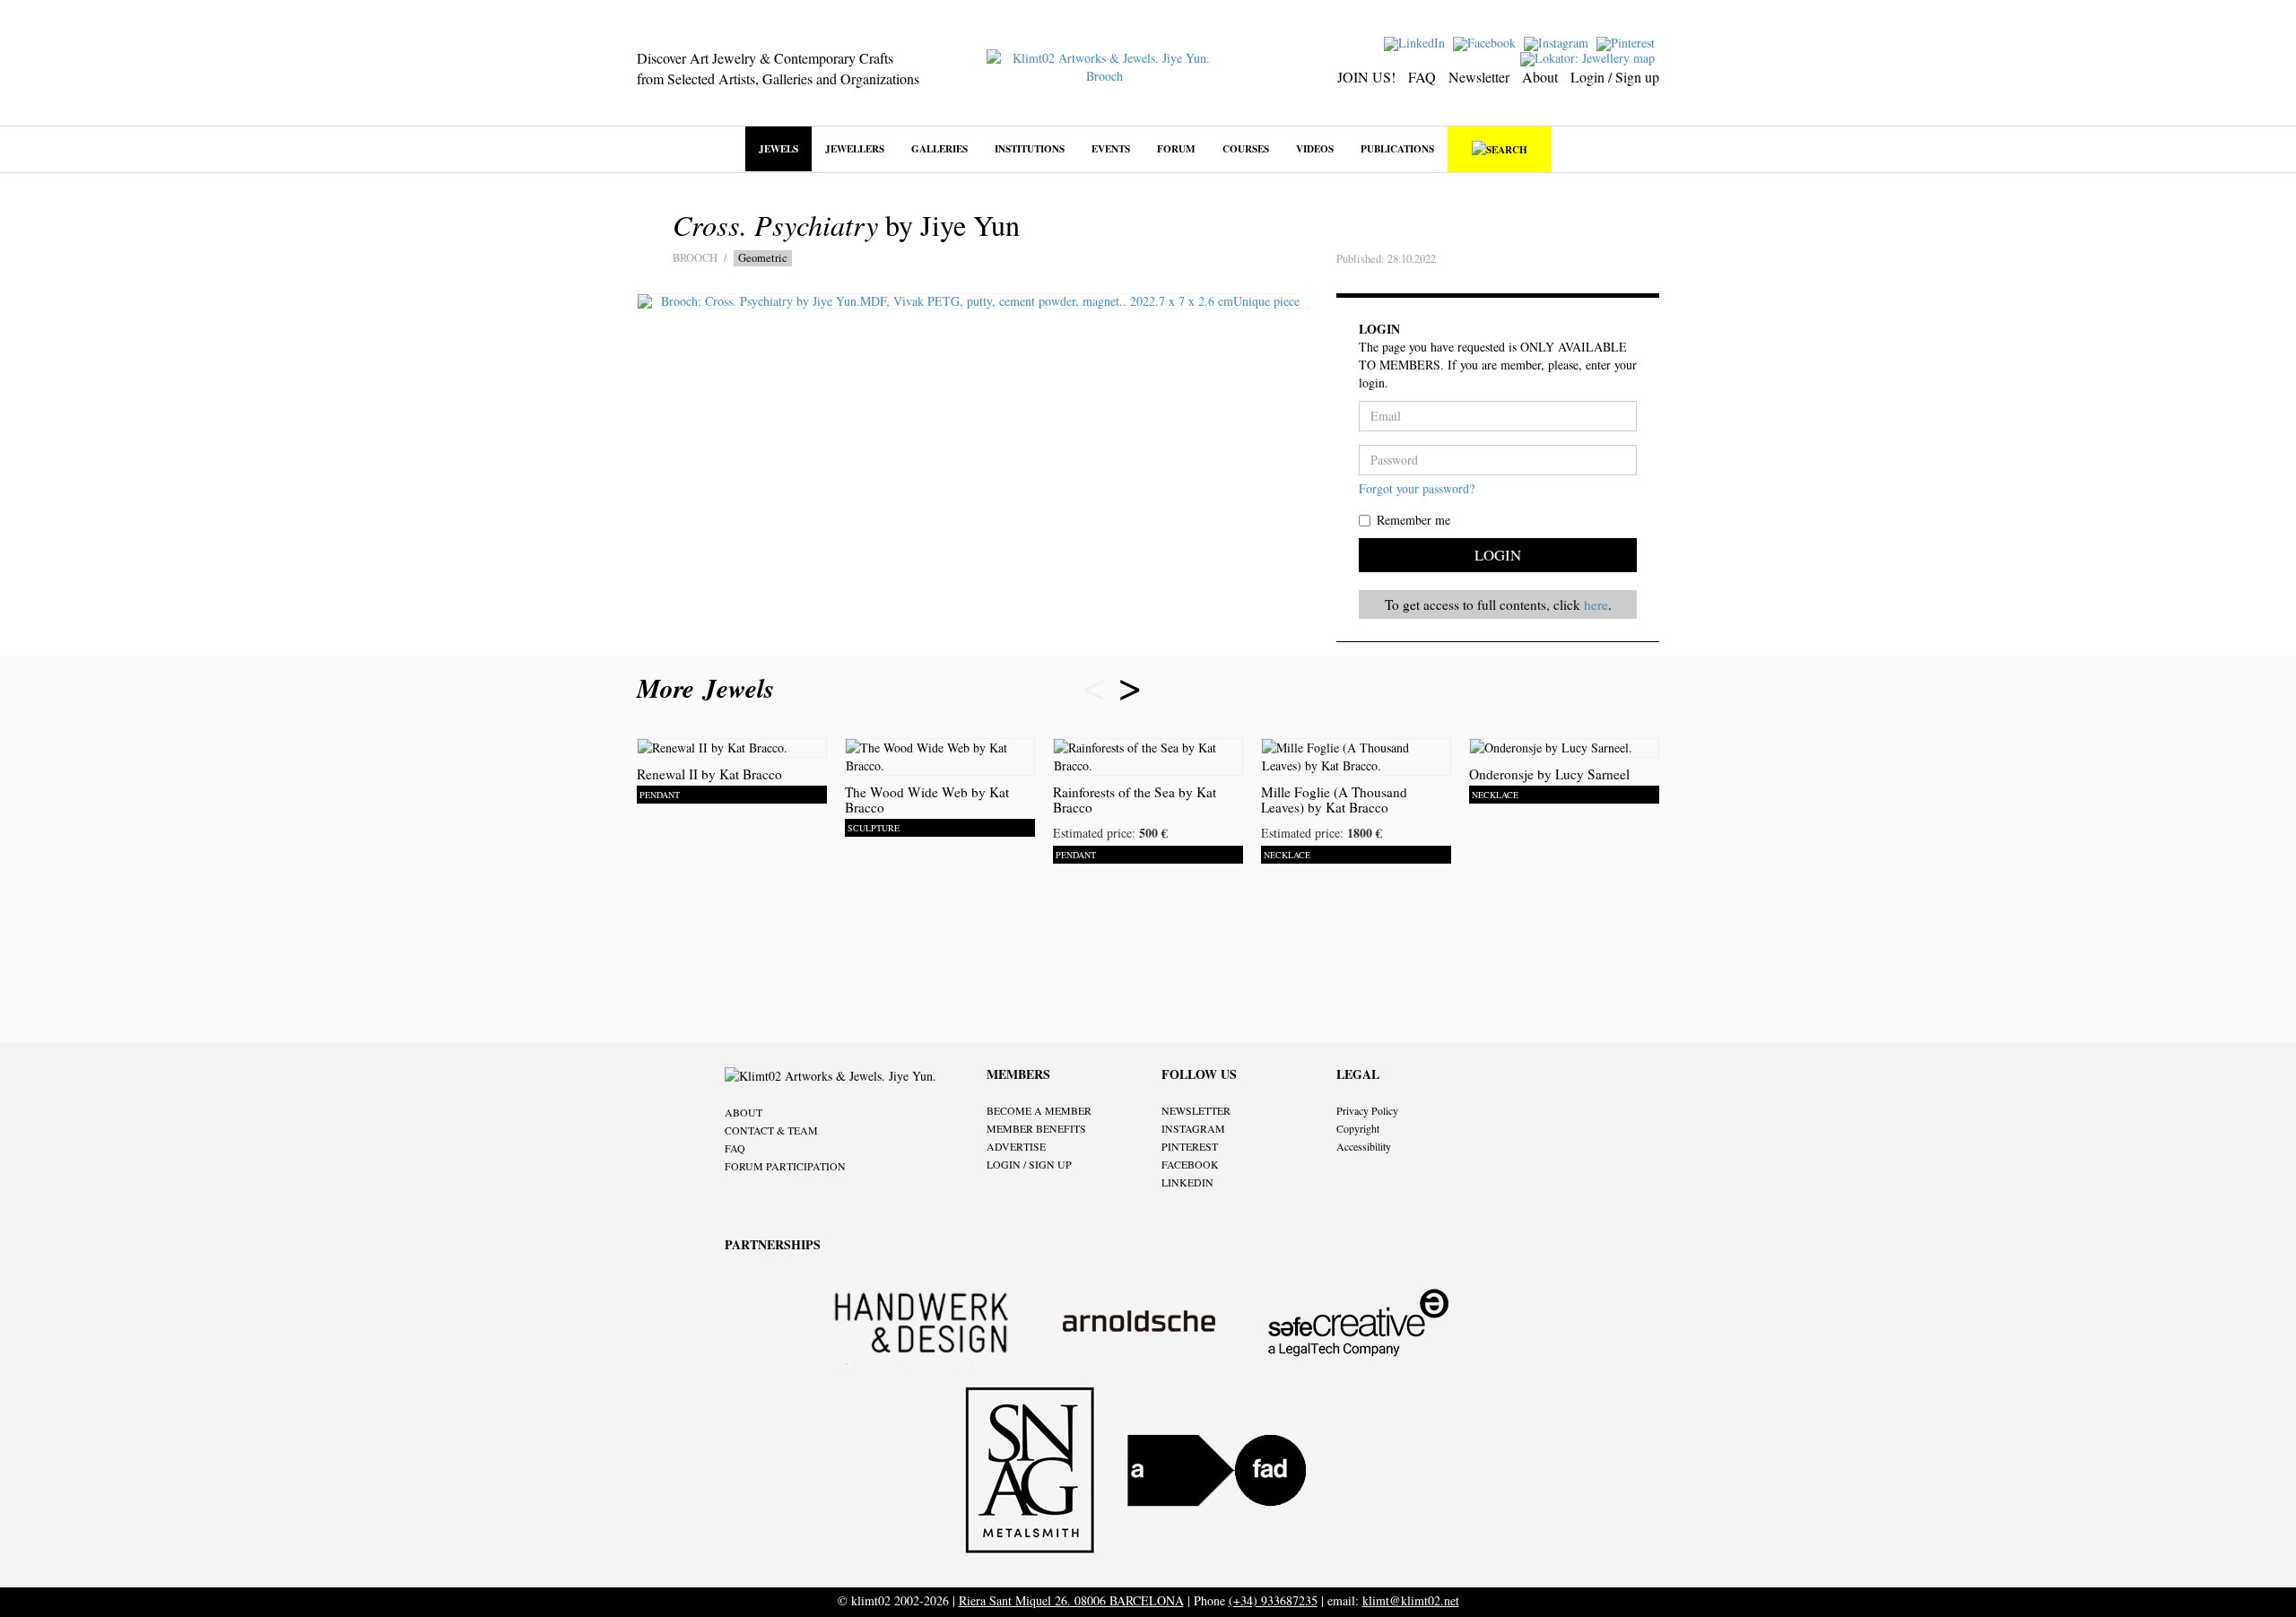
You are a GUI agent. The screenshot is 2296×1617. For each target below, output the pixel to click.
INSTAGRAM (1193, 1128)
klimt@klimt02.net (1411, 1600)
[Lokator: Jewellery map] (1590, 57)
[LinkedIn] (1417, 42)
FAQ (1422, 77)
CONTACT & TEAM (771, 1130)
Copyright (1358, 1128)
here (1596, 604)
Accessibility (1364, 1146)
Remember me (1413, 520)
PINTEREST (1190, 1146)
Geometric (763, 258)
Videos (1315, 148)
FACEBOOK (1190, 1164)
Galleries (939, 148)
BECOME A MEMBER (1039, 1110)
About (1540, 77)
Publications (1397, 148)
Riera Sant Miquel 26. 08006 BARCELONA (1071, 1600)
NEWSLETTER (1196, 1110)
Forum (1176, 148)
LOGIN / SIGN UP (1029, 1164)
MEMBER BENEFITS (1036, 1128)
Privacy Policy (1367, 1110)
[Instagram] (1558, 42)
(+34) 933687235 (1273, 1600)
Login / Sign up (1615, 77)
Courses (1246, 148)
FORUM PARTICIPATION (785, 1166)
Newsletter (1479, 77)
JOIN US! (1366, 77)
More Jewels (710, 688)
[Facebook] (1487, 42)
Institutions (1030, 148)
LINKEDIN (1187, 1182)
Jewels (778, 148)
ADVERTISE (1016, 1146)
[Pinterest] (1628, 42)
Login (1498, 555)
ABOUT (744, 1112)
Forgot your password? (1417, 488)
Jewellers (855, 148)
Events (1111, 148)
